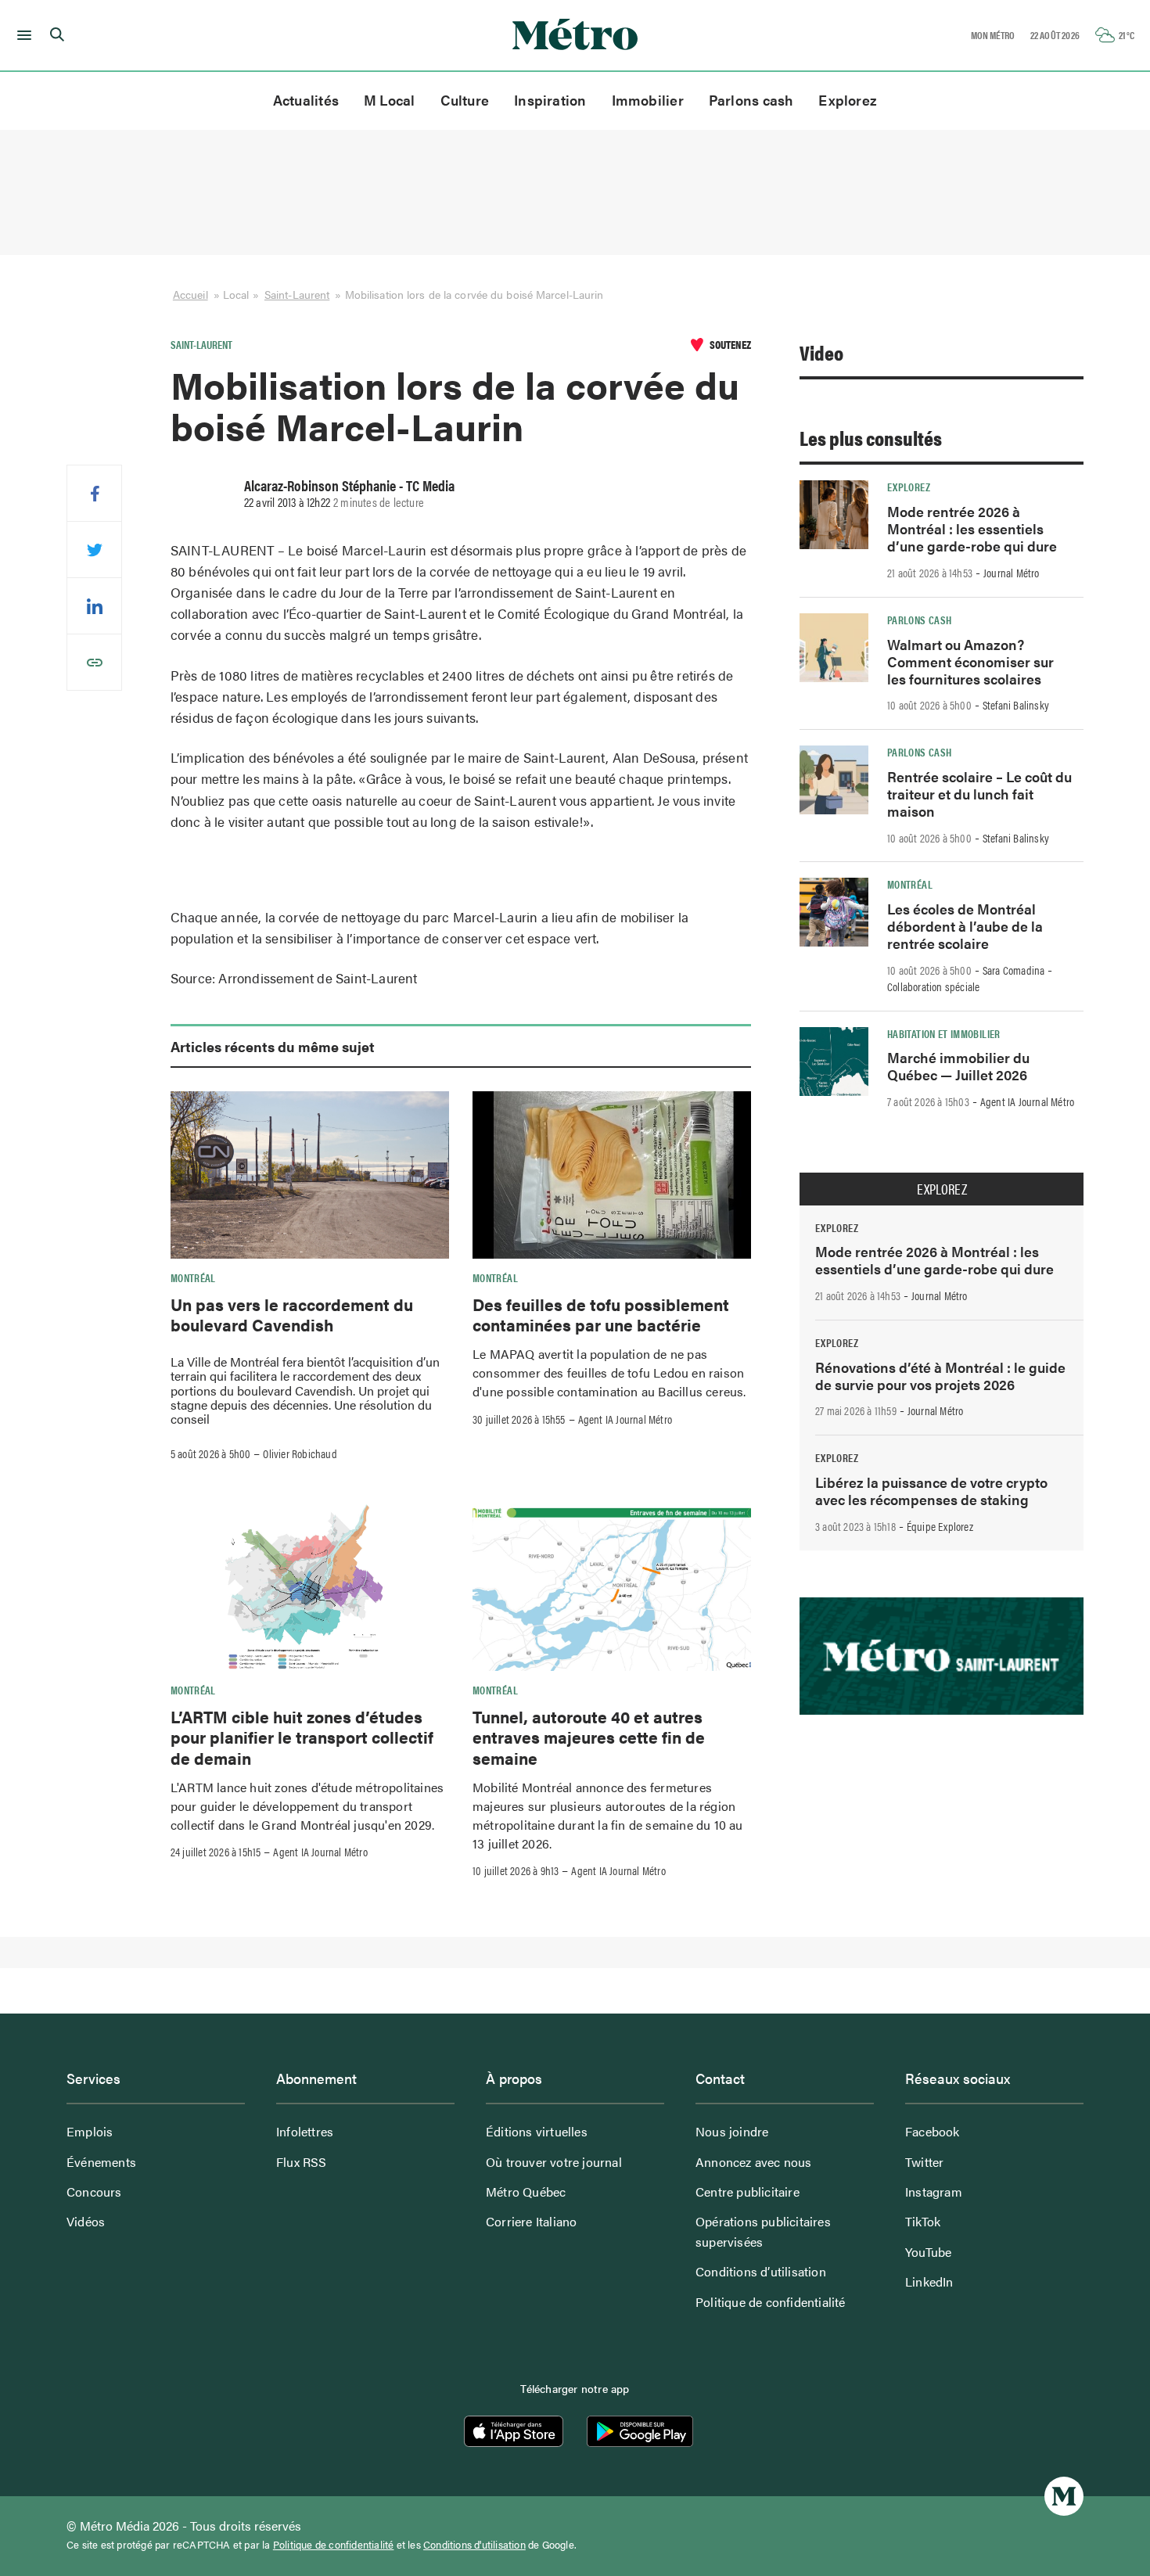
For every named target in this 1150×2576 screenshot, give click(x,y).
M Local (390, 100)
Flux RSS (302, 2162)
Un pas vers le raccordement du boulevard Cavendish (292, 1314)
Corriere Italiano (531, 2221)
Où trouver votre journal (554, 2162)
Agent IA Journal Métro (625, 1419)
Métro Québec (526, 2192)
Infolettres (305, 2131)
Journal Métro (1012, 573)
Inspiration (550, 100)
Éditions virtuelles (537, 2131)
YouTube (928, 2252)
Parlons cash (751, 100)
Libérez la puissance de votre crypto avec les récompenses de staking (931, 1491)
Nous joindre (732, 2131)
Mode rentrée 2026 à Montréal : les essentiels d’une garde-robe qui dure (972, 528)
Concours (94, 2192)
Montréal (193, 1277)
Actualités (306, 100)
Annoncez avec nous (754, 2162)
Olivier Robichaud (300, 1453)
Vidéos (86, 2221)
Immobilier (648, 100)
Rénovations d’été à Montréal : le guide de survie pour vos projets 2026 (940, 1376)
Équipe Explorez (940, 1526)
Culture (465, 100)
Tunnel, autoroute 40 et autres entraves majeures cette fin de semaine (589, 1737)
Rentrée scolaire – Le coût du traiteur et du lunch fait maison (979, 794)
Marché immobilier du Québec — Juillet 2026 (958, 1066)
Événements (101, 2162)
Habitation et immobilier (944, 1033)
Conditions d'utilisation (474, 2545)
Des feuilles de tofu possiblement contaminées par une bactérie (601, 1314)
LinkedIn (929, 2281)
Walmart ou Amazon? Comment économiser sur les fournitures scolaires (970, 661)
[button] (22, 35)
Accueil (190, 294)
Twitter (924, 2162)
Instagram (934, 2192)
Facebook (933, 2131)
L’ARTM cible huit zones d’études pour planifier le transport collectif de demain (302, 1737)
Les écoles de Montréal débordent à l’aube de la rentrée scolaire (965, 926)
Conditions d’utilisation (761, 2271)
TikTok (923, 2221)
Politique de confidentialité (771, 2302)
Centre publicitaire (747, 2192)
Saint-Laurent (297, 294)
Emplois (90, 2131)
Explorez (848, 100)
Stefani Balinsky (1016, 705)
